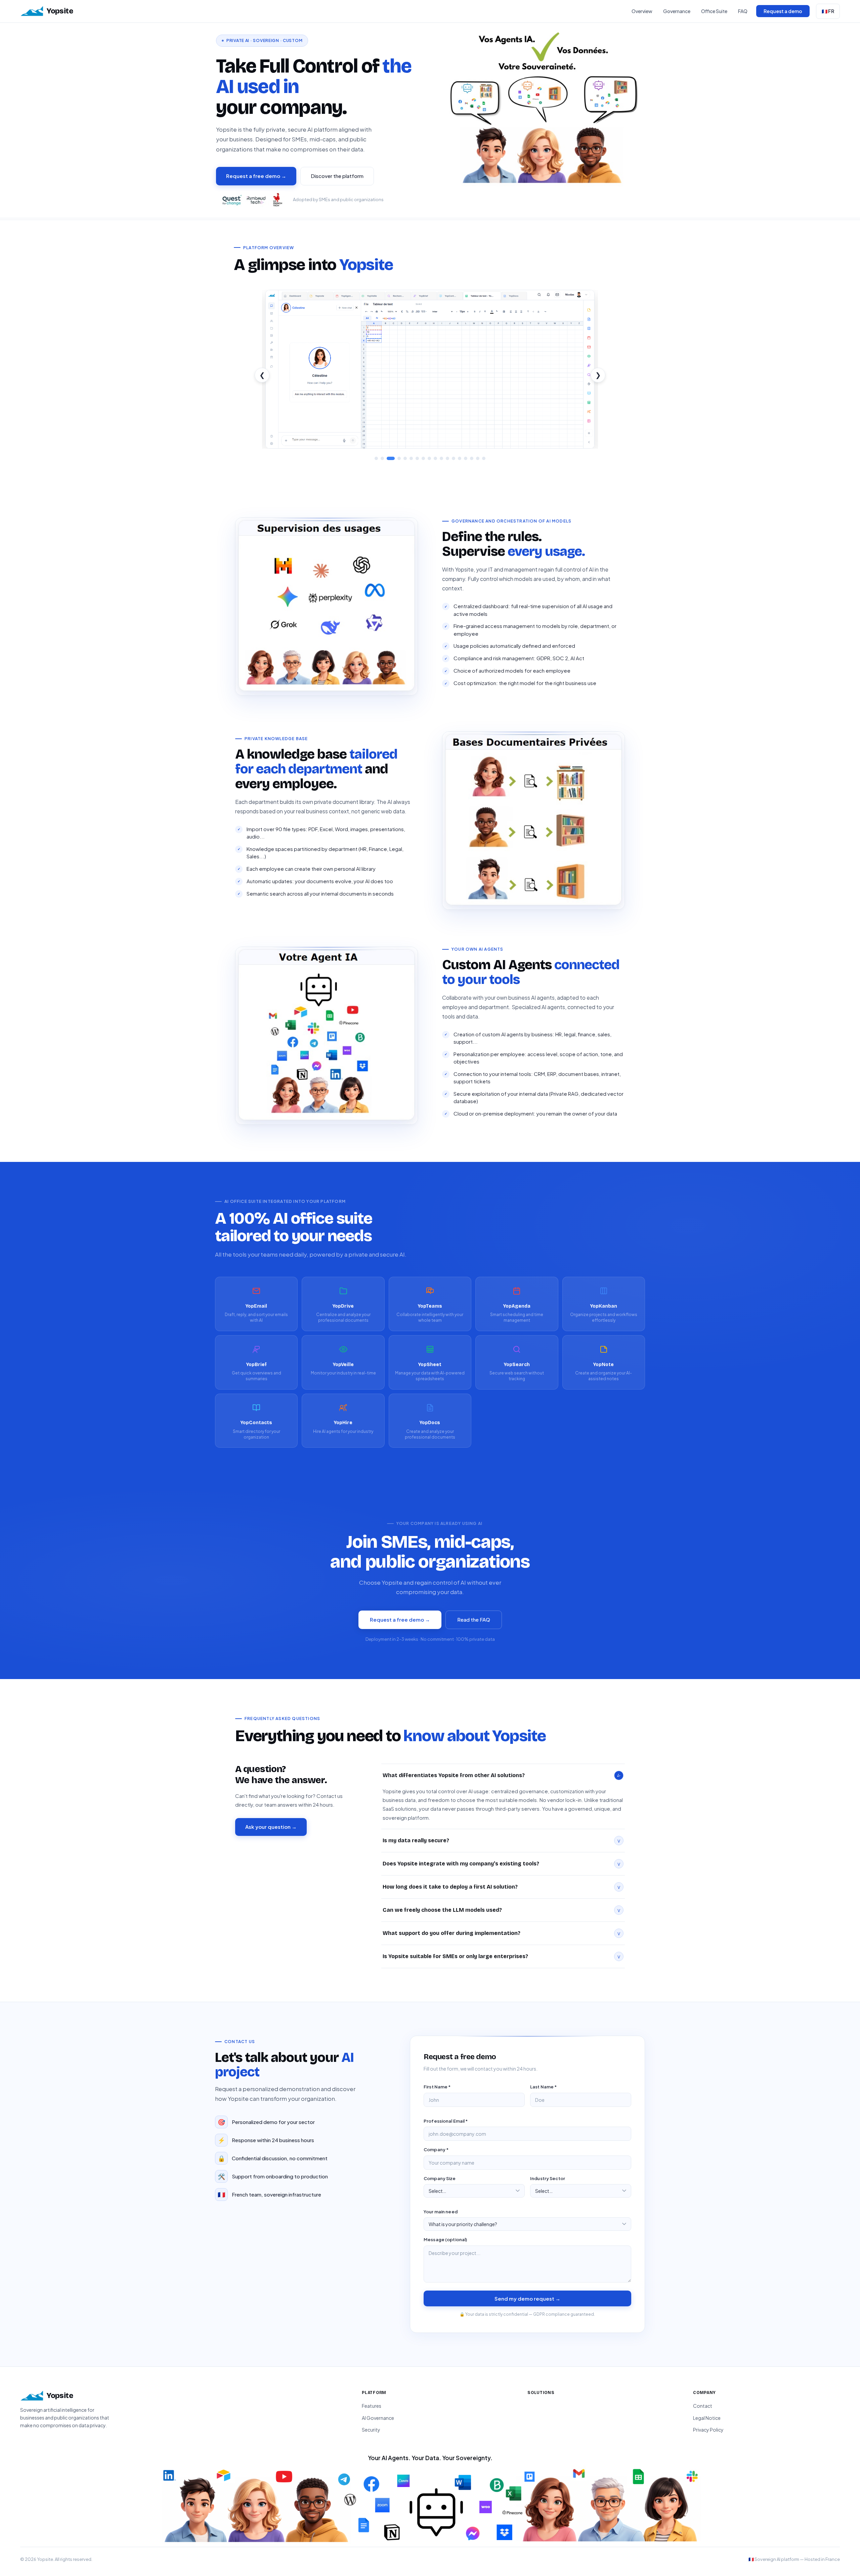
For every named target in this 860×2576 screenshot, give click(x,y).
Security (371, 2430)
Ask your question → (271, 1827)
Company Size (440, 2178)
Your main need (441, 2212)
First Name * (437, 2087)
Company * (436, 2150)
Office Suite (714, 11)
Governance (677, 11)
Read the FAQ (474, 1619)
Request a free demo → (256, 176)
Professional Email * (446, 2121)
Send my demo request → (527, 2298)
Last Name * (543, 2087)
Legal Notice (707, 2418)
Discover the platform (337, 176)
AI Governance (378, 2418)
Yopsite (60, 11)
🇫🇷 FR (828, 11)
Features (372, 2406)
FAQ (743, 11)
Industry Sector (548, 2178)
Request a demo (783, 11)
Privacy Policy (708, 2430)
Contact (703, 2406)
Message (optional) (445, 2240)
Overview (642, 11)
